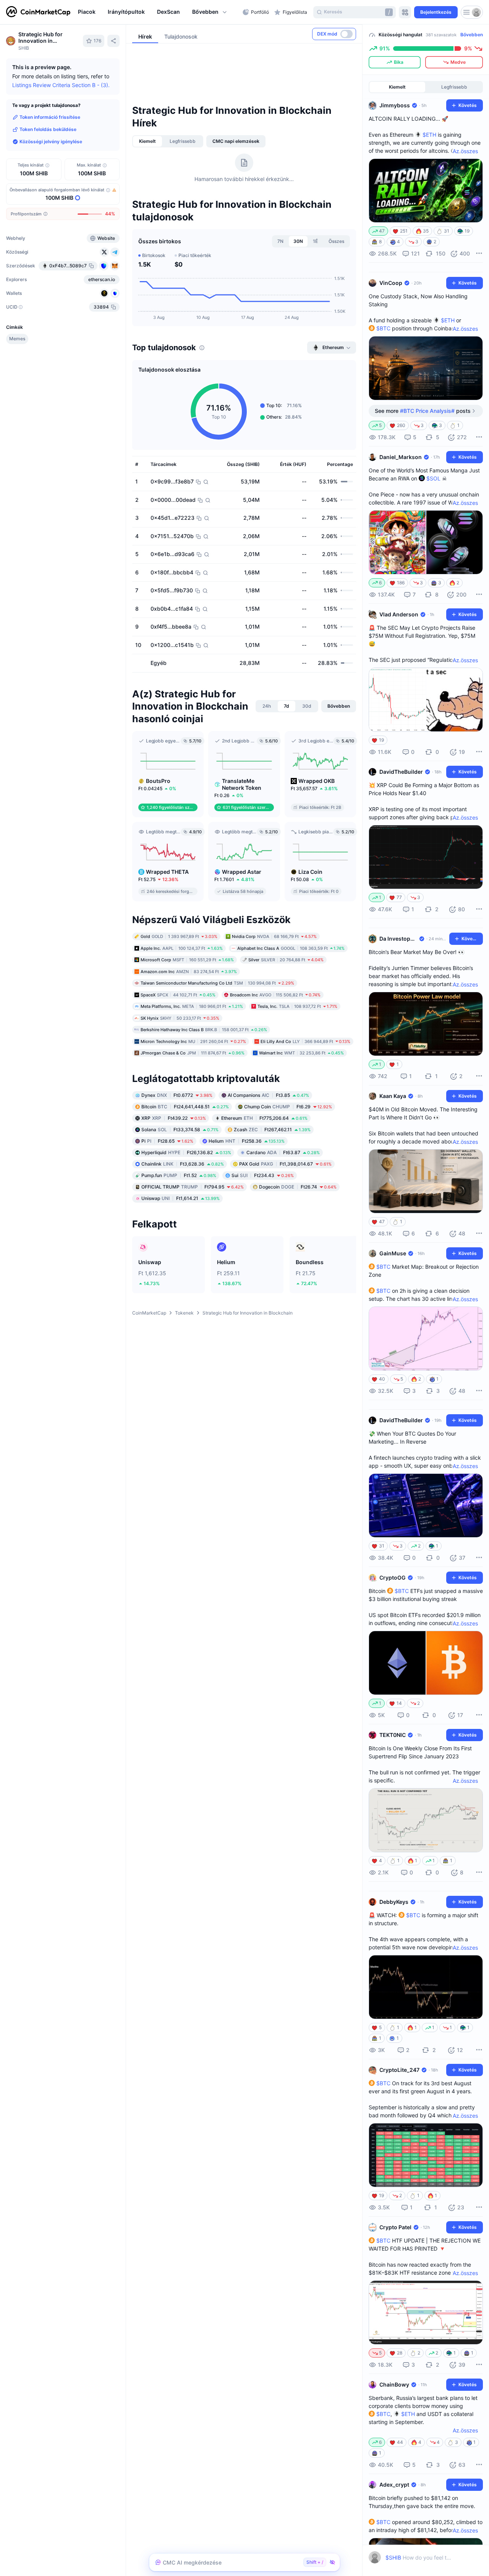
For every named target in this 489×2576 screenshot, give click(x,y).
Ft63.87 (283, 1152)
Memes (17, 339)
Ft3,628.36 (183, 1163)
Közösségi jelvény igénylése (51, 141)
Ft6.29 (288, 1106)
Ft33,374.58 (180, 1129)
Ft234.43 (263, 1175)
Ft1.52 (179, 1175)
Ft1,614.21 (181, 1198)
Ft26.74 (298, 1186)
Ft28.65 (167, 1141)
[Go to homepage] (38, 12)
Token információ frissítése (50, 117)
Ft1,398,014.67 (285, 1163)
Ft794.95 (193, 1186)
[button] (210, 12)
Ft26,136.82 (186, 1152)
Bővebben (472, 35)
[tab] (147, 141)
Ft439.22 (174, 1118)
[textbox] (419, 2557)
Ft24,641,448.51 (185, 1106)
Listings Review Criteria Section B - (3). (61, 85)
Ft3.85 (268, 1095)
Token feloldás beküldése (48, 129)
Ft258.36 (247, 1141)
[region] (158, 12)
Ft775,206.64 (264, 1118)
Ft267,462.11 (272, 1129)
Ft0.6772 (177, 1095)
